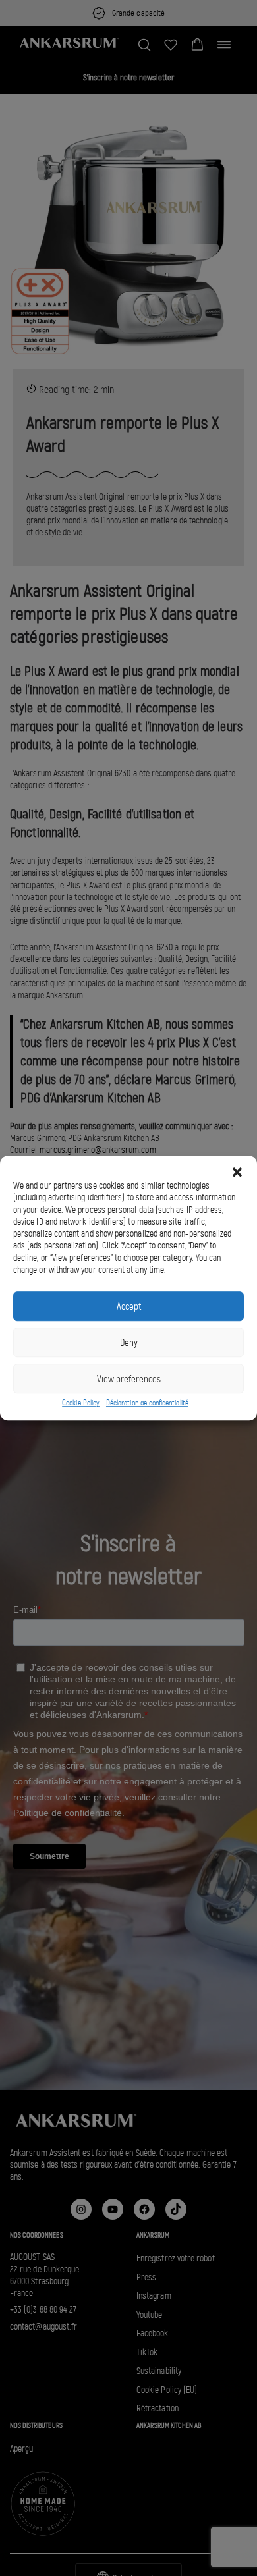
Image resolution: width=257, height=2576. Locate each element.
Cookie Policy (81, 1403)
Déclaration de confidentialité (147, 1403)
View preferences (129, 1379)
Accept (129, 1306)
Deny (129, 1343)
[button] (237, 1172)
